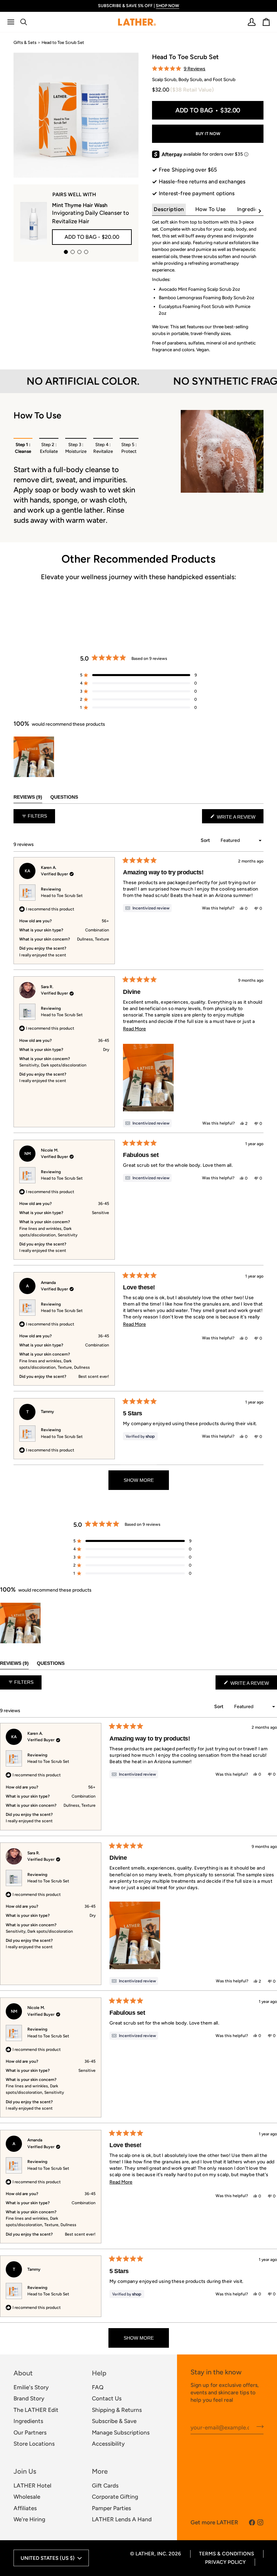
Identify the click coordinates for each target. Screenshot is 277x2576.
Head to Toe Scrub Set (62, 896)
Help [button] (99, 2373)
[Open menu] (14, 22)
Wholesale (27, 2497)
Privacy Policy (225, 2562)
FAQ (98, 2387)
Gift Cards (105, 2485)
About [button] (23, 2373)
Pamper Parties (111, 2508)
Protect (129, 448)
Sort (206, 840)
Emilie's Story (31, 2387)
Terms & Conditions (226, 2554)
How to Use (211, 209)
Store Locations (34, 2444)
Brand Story (29, 2398)
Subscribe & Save (114, 2421)
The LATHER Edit (36, 2410)
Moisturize (76, 448)
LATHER (145, 2554)
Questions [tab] (64, 797)
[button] (179, 69)
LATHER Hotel (32, 2485)
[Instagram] (260, 2522)
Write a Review (240, 819)
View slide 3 (79, 252)
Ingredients (252, 209)
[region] (34, 757)
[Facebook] (252, 2522)
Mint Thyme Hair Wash (80, 205)
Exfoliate (49, 448)
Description (169, 209)
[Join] (258, 2427)
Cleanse (23, 448)
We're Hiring (29, 2519)
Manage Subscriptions (121, 2432)
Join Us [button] (25, 2471)
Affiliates (25, 2508)
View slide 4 (86, 252)
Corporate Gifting (115, 2497)
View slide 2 (73, 252)
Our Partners (30, 2432)
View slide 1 (66, 252)
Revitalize (103, 448)
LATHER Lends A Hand (122, 2519)
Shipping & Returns (117, 2410)
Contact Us (107, 2398)
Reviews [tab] (28, 797)
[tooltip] (147, 908)
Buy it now (208, 134)
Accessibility (108, 2444)
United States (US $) (48, 2558)
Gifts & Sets (25, 42)
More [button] (100, 2471)
